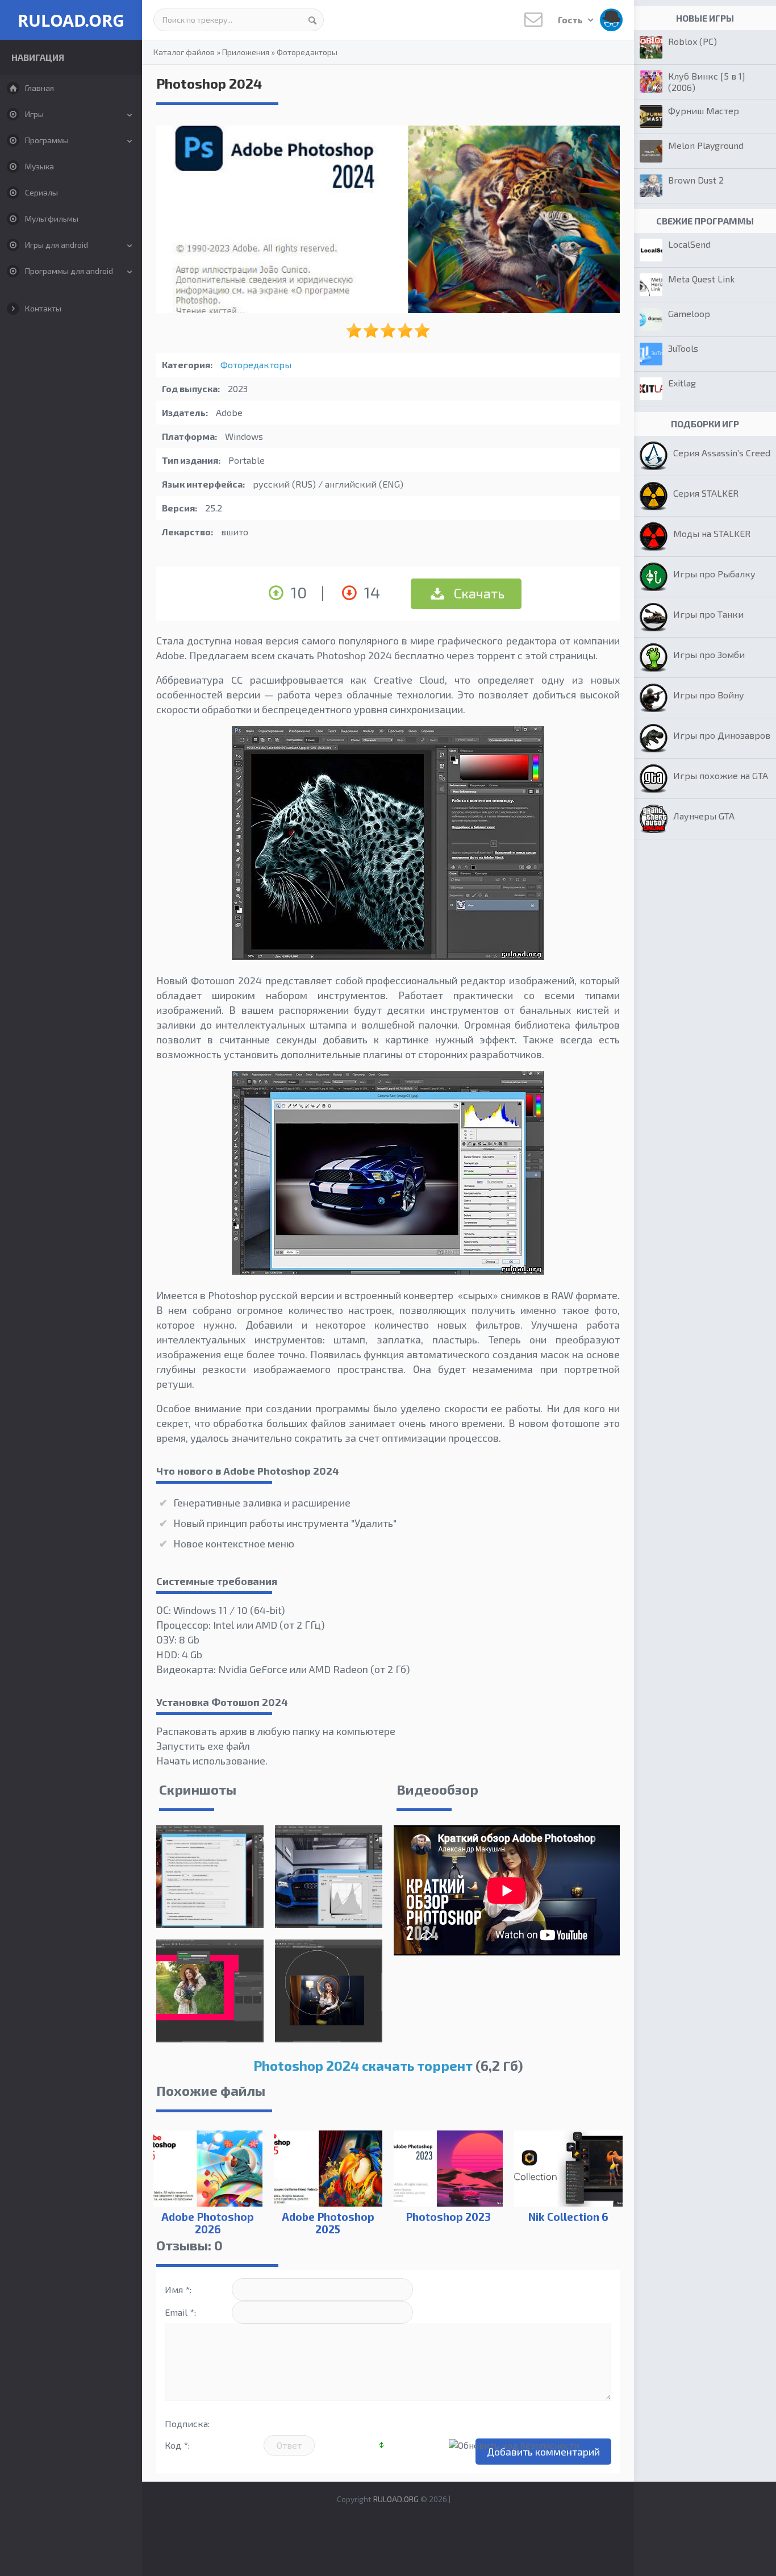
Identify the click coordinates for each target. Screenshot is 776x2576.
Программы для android (69, 271)
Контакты (43, 308)
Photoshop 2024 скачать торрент (363, 2065)
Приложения (246, 52)
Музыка (39, 166)
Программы (47, 140)
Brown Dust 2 (696, 180)
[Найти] (312, 20)
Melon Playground (706, 145)
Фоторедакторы (307, 52)
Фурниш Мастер (704, 111)
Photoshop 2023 (448, 2217)
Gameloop (689, 313)
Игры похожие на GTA (721, 775)
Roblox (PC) (692, 41)
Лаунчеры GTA (704, 816)
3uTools (683, 348)
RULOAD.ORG (71, 20)
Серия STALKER (706, 493)
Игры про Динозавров (722, 735)
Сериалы (41, 192)
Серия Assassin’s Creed (722, 453)
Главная (39, 88)
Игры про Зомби (709, 654)
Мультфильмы (52, 219)
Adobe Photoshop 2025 (328, 2223)
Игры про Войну (709, 695)
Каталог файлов (184, 52)
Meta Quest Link (701, 279)
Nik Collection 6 (568, 2217)
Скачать (478, 593)
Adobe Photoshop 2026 (208, 2223)
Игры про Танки (708, 614)
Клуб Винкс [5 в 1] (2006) (707, 82)
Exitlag (682, 383)
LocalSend (689, 244)
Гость (571, 20)
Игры (34, 114)
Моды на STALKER (712, 533)
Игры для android (57, 245)
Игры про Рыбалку (714, 574)
